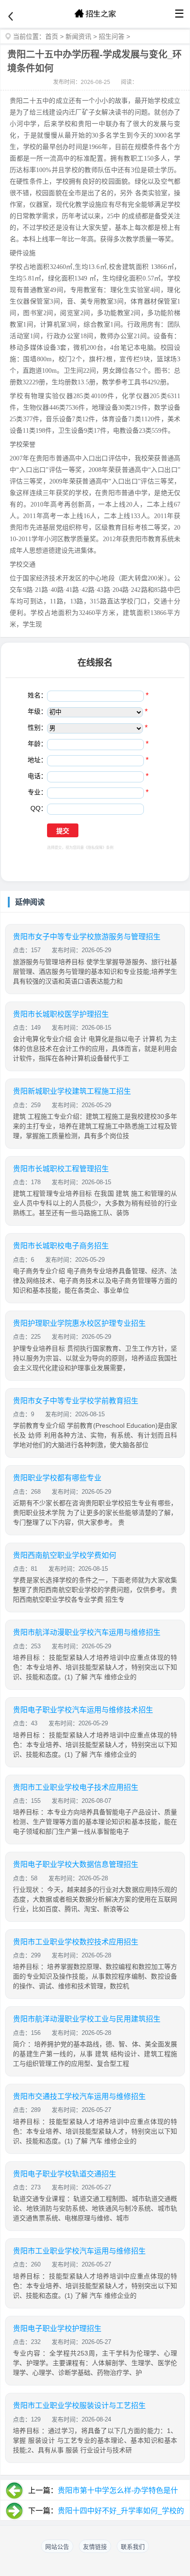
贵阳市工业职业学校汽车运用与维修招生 (79, 2251)
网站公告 (57, 2547)
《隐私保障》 (95, 848)
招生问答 (112, 36)
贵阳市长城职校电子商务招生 (61, 1246)
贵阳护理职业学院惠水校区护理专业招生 (79, 1323)
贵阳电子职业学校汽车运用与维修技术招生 (83, 1710)
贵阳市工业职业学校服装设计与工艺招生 (79, 2406)
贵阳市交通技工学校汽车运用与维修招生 (79, 2096)
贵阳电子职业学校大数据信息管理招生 (76, 1864)
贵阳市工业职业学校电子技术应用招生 (76, 1787)
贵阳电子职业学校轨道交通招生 (65, 2174)
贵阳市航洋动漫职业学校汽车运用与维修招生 (87, 1632)
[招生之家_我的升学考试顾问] (95, 14)
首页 (52, 36)
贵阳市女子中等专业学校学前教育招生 (76, 1401)
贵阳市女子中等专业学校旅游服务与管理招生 (87, 937)
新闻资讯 (78, 36)
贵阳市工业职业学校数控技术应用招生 (76, 1942)
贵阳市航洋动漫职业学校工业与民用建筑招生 (87, 2019)
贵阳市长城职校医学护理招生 (61, 1014)
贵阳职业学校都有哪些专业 (57, 1478)
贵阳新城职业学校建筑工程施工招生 (72, 1091)
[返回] (11, 17)
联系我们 (133, 2547)
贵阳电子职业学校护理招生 (57, 2329)
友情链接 (95, 2547)
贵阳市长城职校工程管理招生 (61, 1169)
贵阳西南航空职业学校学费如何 (65, 1555)
